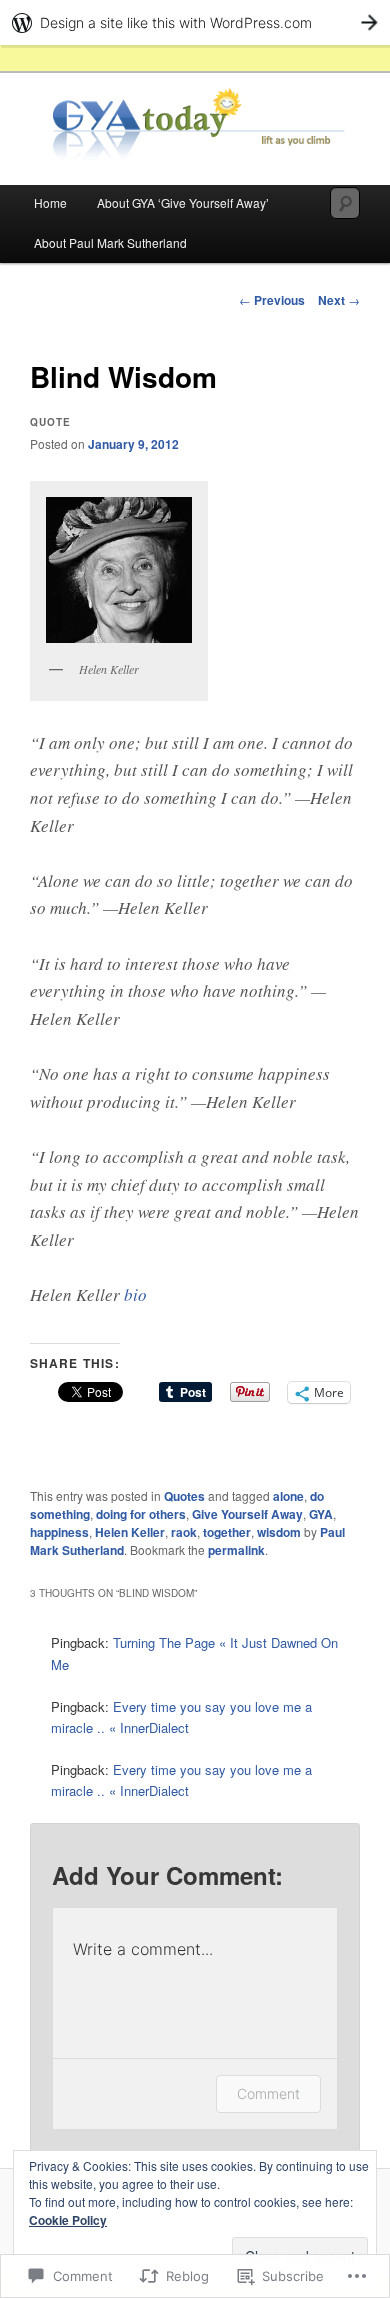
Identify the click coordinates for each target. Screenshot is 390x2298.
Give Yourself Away (247, 1514)
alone (288, 1496)
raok (184, 1532)
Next (339, 300)
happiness (59, 1532)
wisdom (279, 1532)
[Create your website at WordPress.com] (195, 22)
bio (135, 1294)
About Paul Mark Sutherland (110, 242)
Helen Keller (130, 1532)
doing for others (141, 1514)
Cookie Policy (68, 2220)
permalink (236, 1550)
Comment (268, 2093)
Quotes (184, 1496)
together (227, 1532)
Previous (272, 300)
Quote (50, 422)
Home (50, 202)
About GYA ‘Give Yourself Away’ (183, 202)
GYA (321, 1514)
